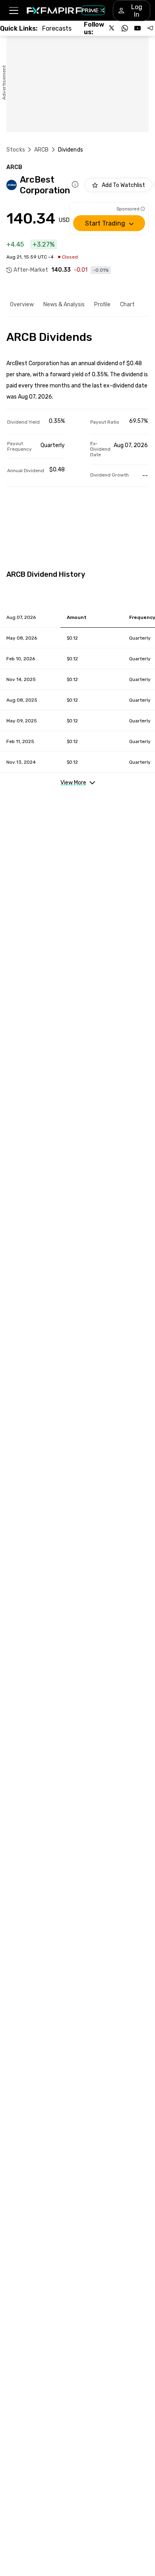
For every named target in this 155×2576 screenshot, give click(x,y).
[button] (13, 11)
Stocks (16, 150)
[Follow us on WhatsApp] (125, 28)
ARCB (42, 150)
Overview (22, 304)
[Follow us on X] (112, 28)
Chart (127, 304)
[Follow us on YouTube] (138, 28)
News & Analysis (64, 304)
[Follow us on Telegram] (150, 28)
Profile (102, 304)
